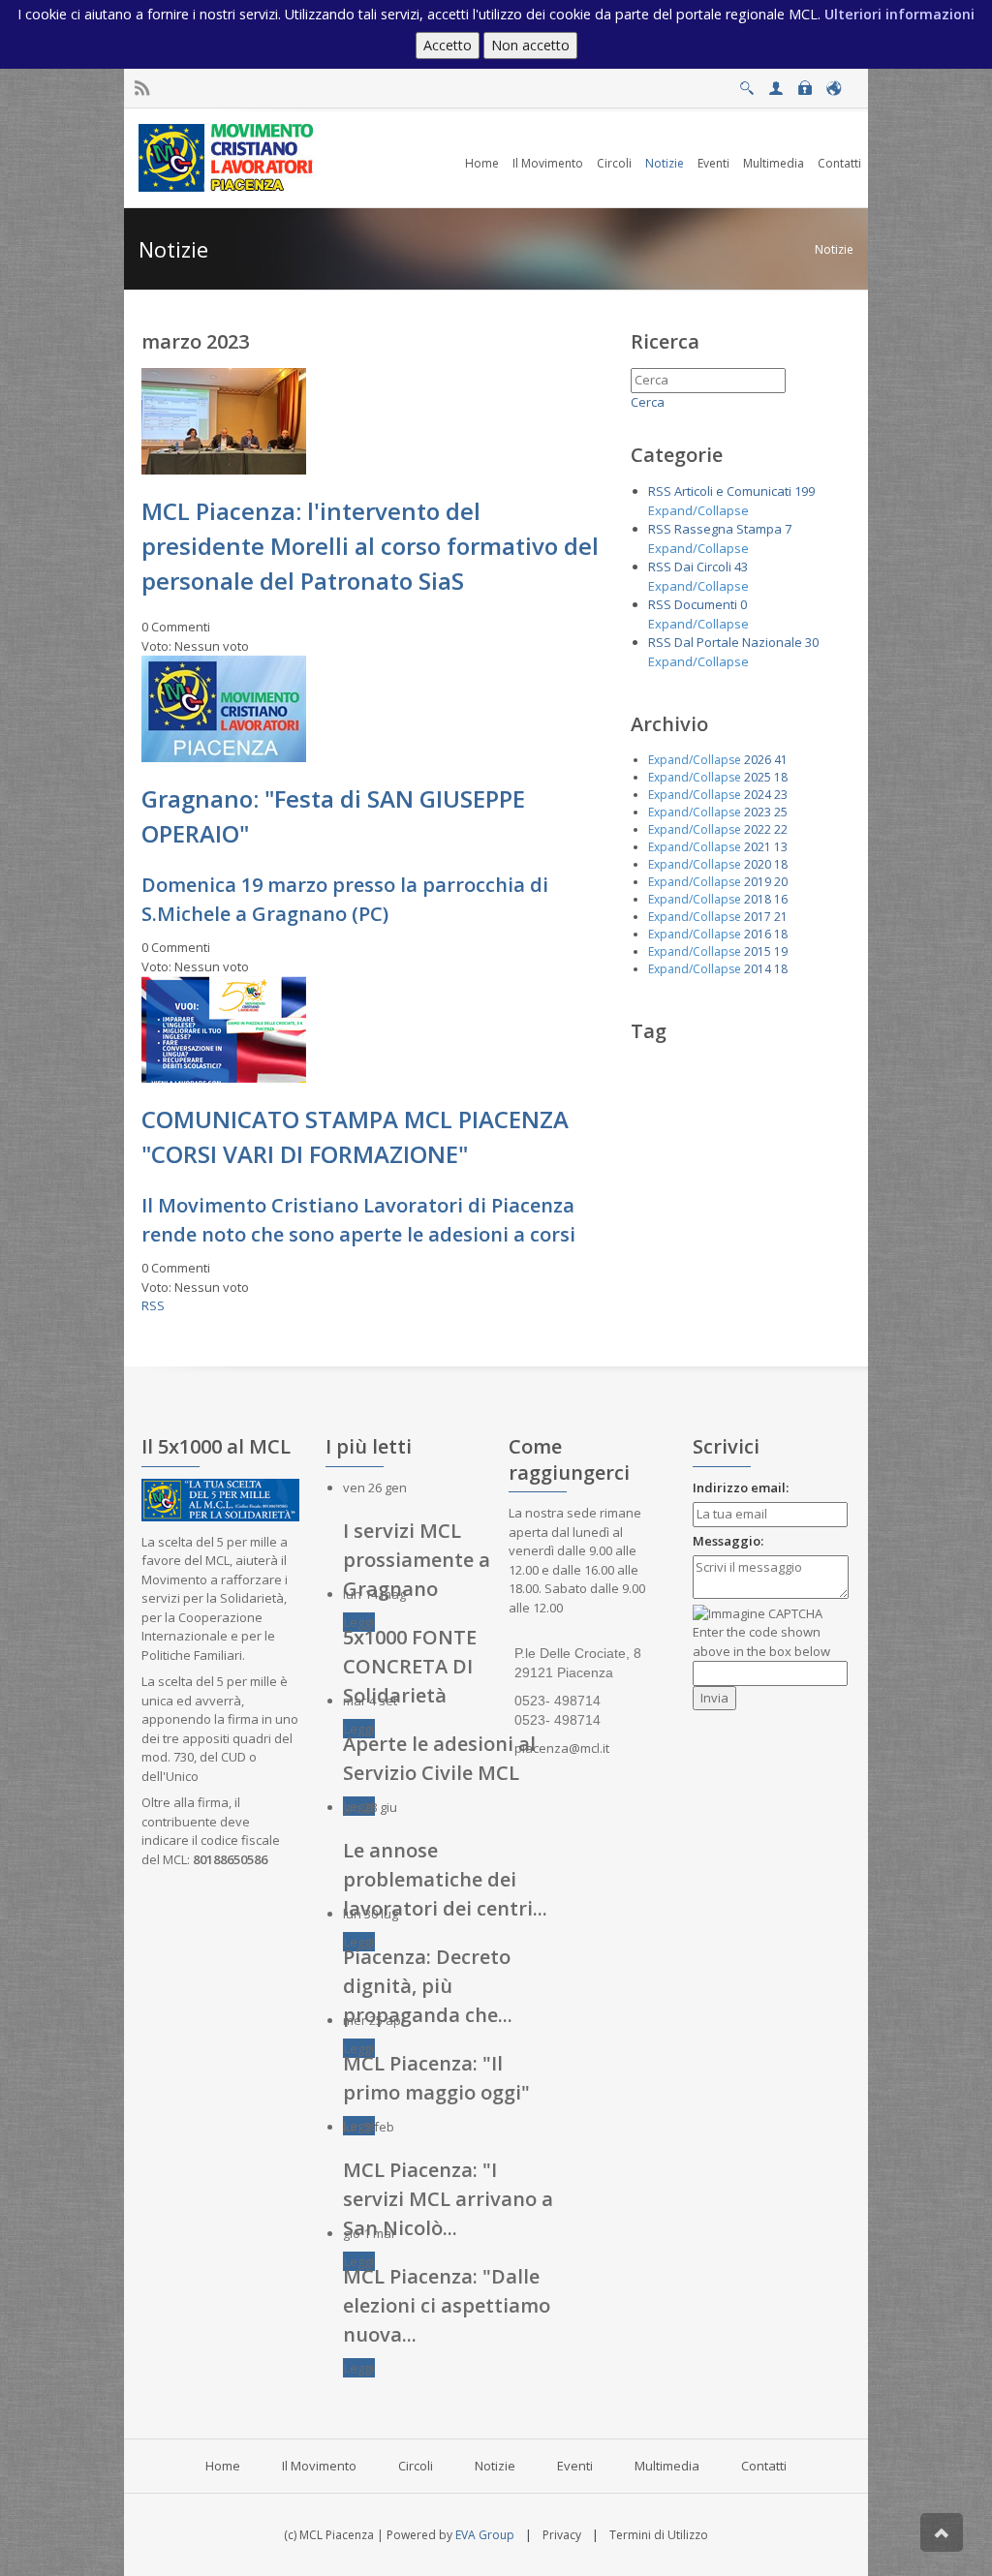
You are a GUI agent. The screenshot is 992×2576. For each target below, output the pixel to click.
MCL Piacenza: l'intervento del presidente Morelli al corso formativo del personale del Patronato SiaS (370, 546)
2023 (758, 812)
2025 (758, 777)
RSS (153, 1305)
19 (781, 951)
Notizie (834, 249)
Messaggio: (728, 1541)
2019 (758, 882)
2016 (758, 934)
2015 (758, 951)
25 (781, 812)
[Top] (942, 2532)
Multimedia (667, 2466)
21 (781, 917)
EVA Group (485, 2535)
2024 (758, 795)
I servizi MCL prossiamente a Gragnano (417, 1560)
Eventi (575, 2466)
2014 (758, 969)
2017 (758, 917)
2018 (758, 899)
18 (781, 777)
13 (781, 847)
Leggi (359, 1622)
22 (781, 829)
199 (805, 491)
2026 (758, 760)
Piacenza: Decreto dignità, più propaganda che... (428, 1986)
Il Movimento (319, 2466)
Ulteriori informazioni (899, 14)
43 (741, 567)
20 (781, 882)
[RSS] (142, 89)
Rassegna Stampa (728, 529)
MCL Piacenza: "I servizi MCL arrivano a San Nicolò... (448, 2199)
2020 (758, 864)
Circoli (416, 2466)
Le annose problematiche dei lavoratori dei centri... (445, 1879)
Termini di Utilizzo (659, 2535)
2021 (758, 847)
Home (223, 2466)
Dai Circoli (703, 567)
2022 (758, 829)
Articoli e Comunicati (733, 491)
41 (781, 760)
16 (781, 899)
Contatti (764, 2466)
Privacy (562, 2535)
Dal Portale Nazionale (738, 642)
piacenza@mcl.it (562, 1748)
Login (805, 83)
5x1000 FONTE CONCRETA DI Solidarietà (410, 1666)
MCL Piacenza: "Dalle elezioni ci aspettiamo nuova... (447, 2305)
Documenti (706, 604)
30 (812, 642)
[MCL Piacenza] (228, 157)
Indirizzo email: (741, 1487)
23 (781, 795)
